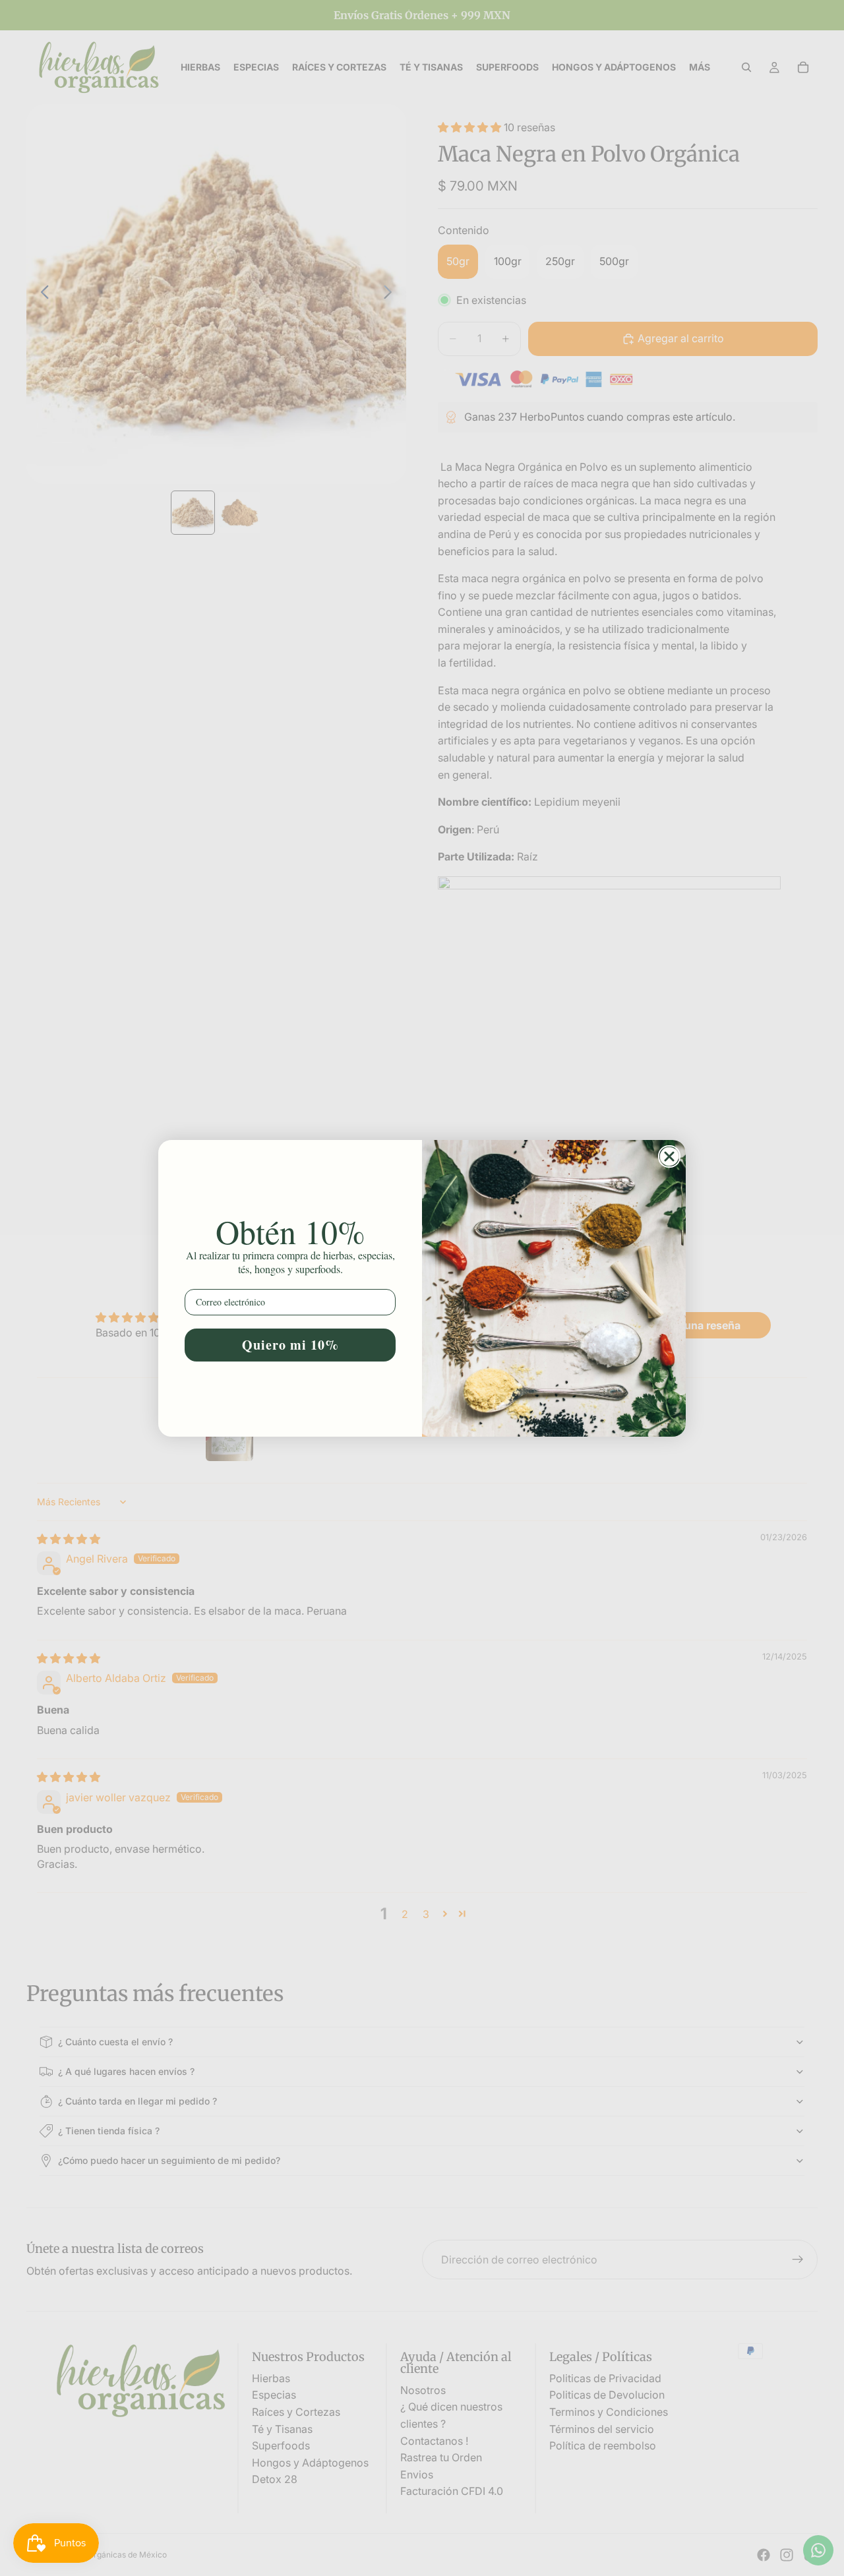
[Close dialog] (669, 1156)
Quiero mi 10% (290, 1345)
